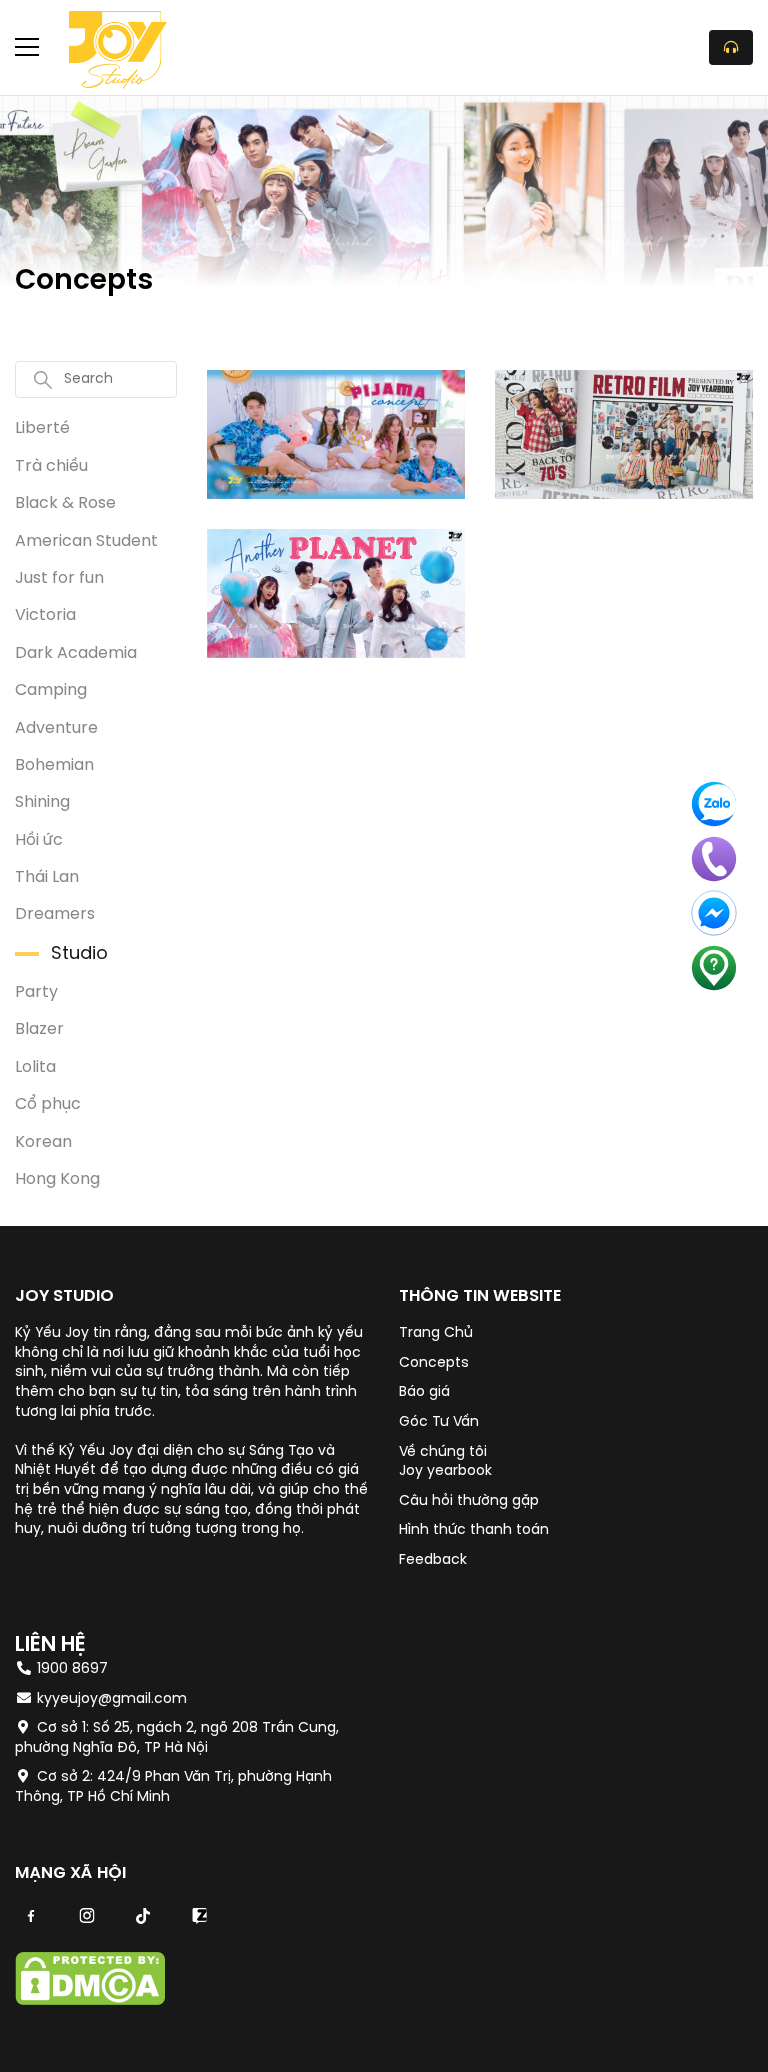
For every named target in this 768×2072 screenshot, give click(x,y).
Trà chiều (51, 466)
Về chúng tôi (443, 1452)
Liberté (42, 428)
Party (36, 992)
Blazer (39, 1029)
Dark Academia (76, 653)
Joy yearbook (445, 1471)
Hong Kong (57, 1179)
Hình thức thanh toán (474, 1530)
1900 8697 (70, 1669)
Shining (42, 802)
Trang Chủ (436, 1333)
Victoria (45, 615)
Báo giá (424, 1392)
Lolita (35, 1067)
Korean (43, 1142)
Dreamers (55, 914)
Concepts (434, 1363)
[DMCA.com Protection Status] (90, 2001)
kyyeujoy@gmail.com (112, 1699)
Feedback (433, 1560)
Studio (79, 954)
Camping (51, 690)
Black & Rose (65, 503)
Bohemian (54, 765)
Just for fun (59, 578)
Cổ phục (48, 1104)
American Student (86, 541)
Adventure (56, 728)
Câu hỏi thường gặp (469, 1501)
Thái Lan (47, 877)
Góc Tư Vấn (439, 1422)
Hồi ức (39, 840)
